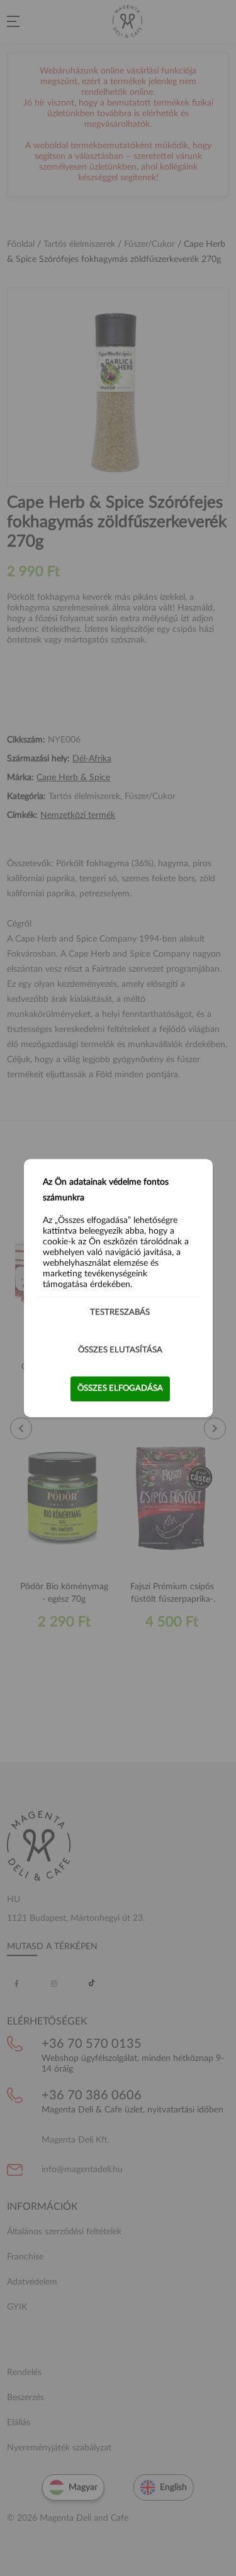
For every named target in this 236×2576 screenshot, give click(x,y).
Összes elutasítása (120, 1350)
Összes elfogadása (120, 1389)
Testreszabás (120, 1312)
